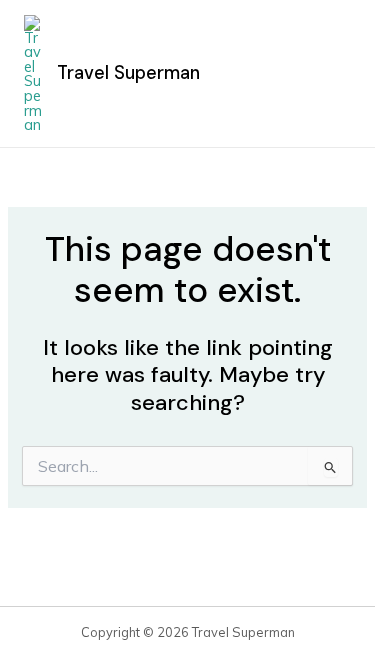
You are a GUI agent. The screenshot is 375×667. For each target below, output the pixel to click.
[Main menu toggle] (329, 74)
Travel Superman (128, 73)
